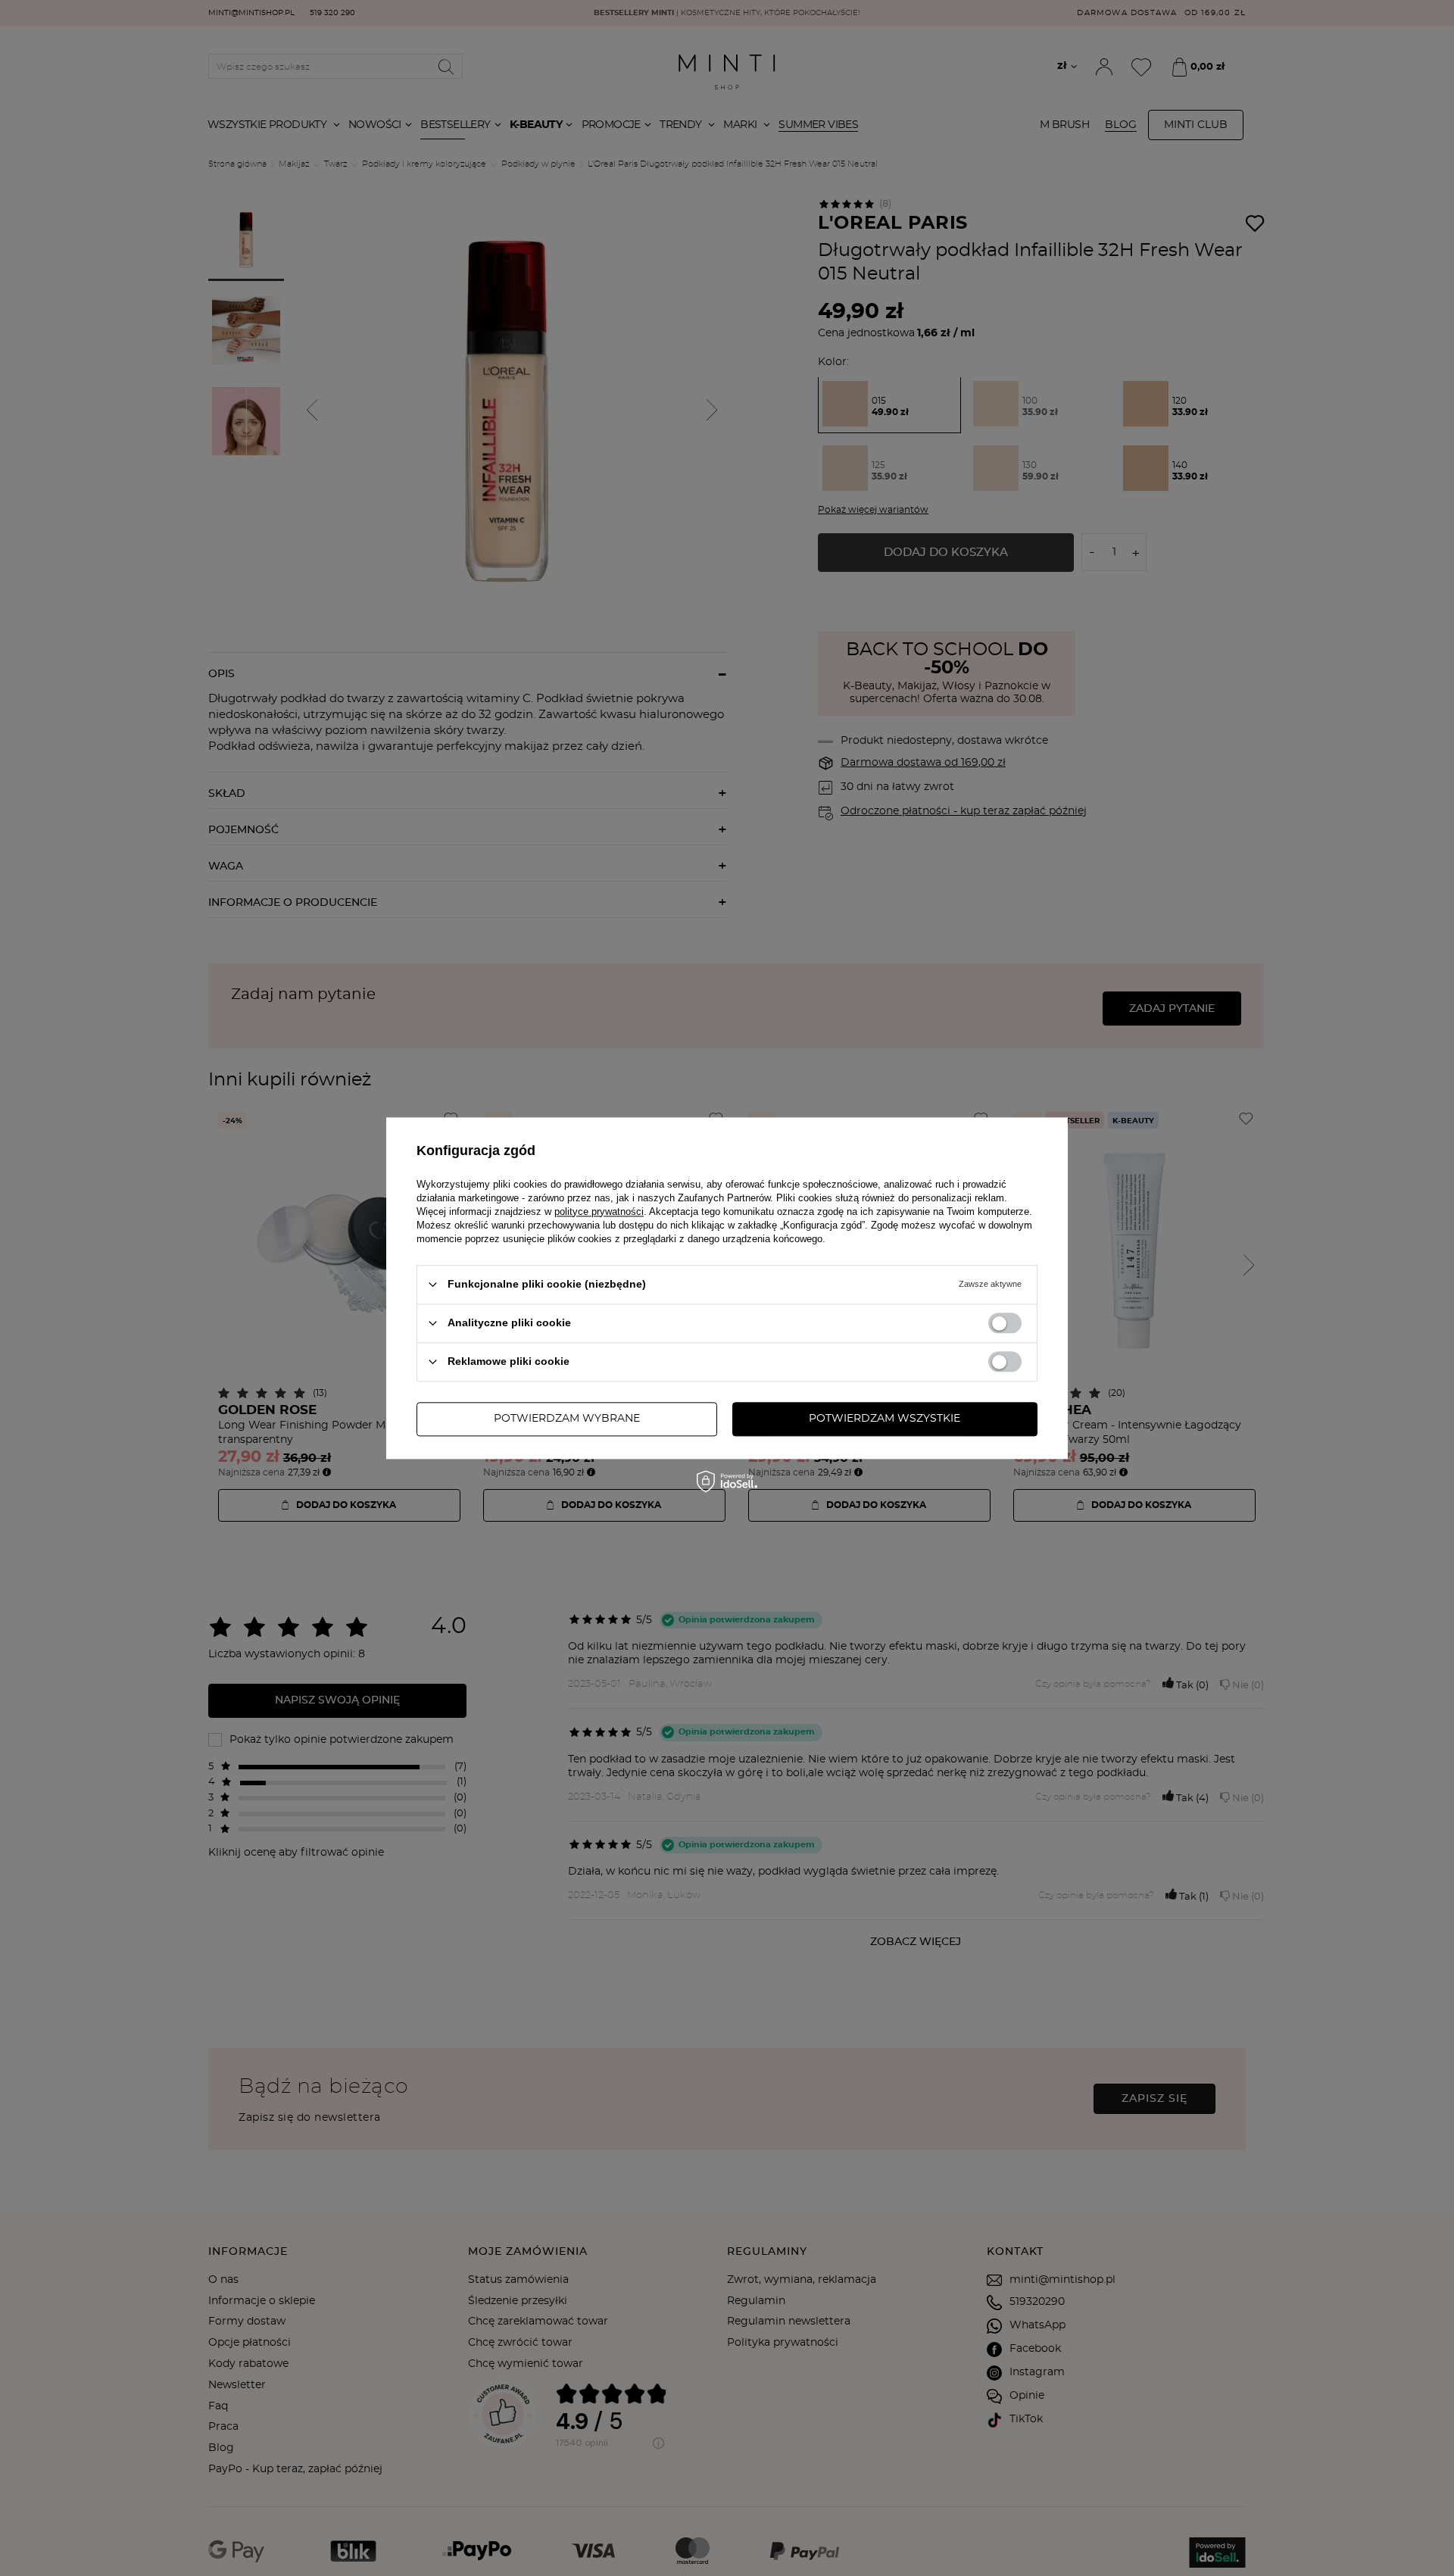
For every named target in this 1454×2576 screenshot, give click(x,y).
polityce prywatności (599, 1212)
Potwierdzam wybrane (567, 1419)
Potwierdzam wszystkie (885, 1419)
